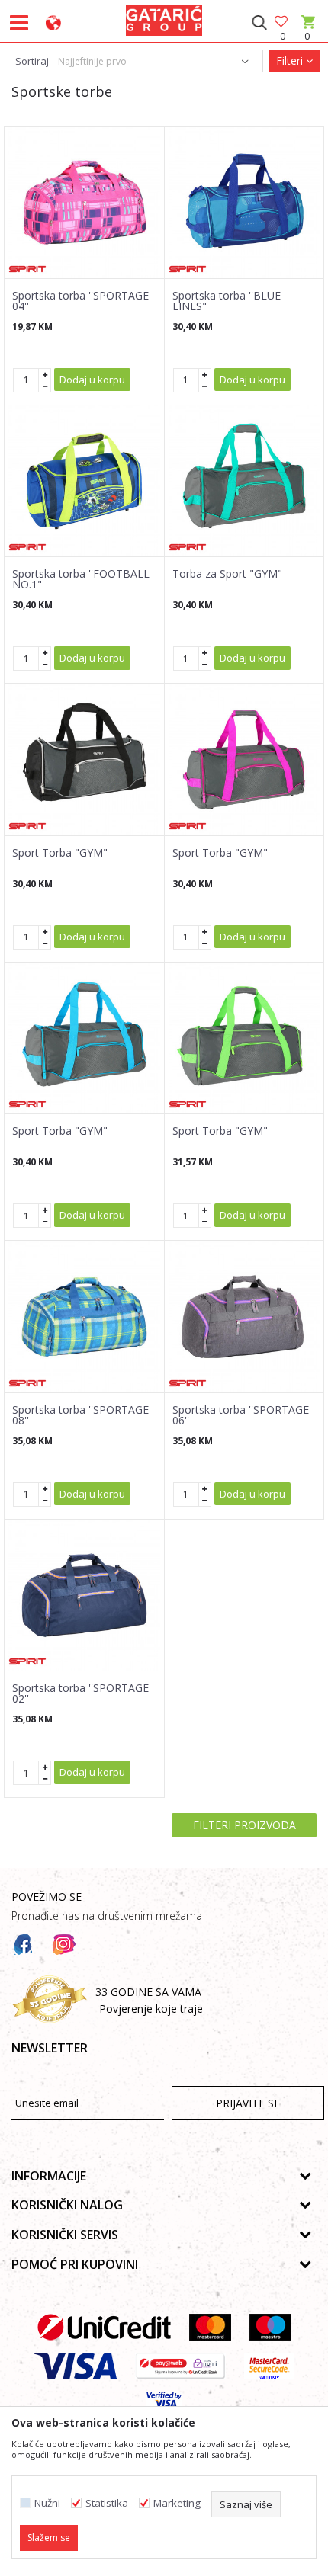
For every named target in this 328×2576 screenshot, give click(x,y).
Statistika (107, 2503)
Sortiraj (32, 61)
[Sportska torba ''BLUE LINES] (244, 202)
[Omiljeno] (282, 22)
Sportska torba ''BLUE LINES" (227, 301)
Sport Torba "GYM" (60, 853)
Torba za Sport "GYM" (227, 574)
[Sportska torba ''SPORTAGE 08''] (84, 1317)
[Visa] (76, 2366)
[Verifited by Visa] (164, 2405)
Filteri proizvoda (244, 1825)
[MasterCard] (210, 2327)
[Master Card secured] (269, 2366)
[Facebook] (23, 1945)
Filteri (291, 61)
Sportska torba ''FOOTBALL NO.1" (81, 579)
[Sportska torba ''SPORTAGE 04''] (84, 202)
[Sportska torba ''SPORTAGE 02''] (84, 1596)
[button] (259, 23)
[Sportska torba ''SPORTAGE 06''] (244, 1317)
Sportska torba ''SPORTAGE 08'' (80, 1415)
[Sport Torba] (84, 759)
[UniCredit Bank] (104, 2327)
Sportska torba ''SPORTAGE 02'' (80, 1693)
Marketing (177, 2503)
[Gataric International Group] (164, 18)
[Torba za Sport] (244, 481)
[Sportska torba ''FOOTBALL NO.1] (84, 481)
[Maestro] (270, 2327)
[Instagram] (64, 1945)
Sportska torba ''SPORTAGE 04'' (80, 301)
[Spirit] (27, 269)
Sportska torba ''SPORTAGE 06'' (241, 1415)
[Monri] (180, 2366)
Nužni (47, 2503)
